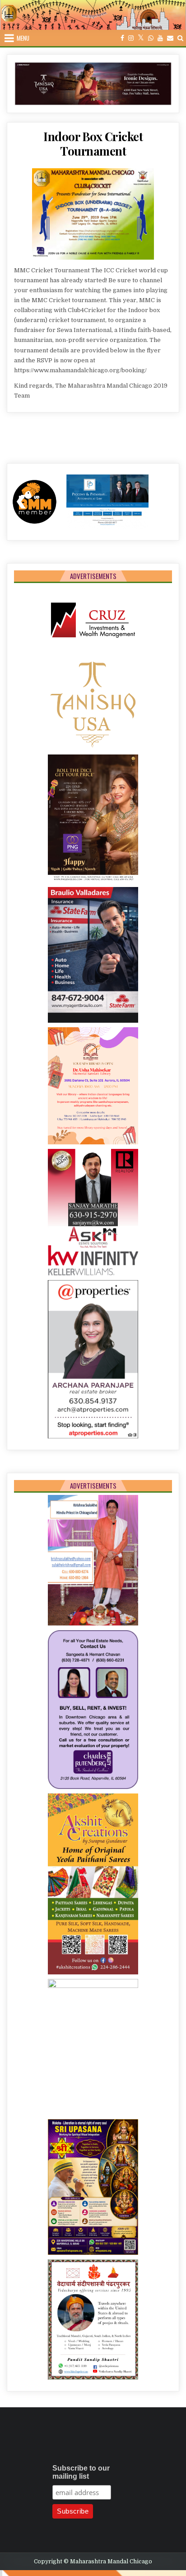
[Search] (180, 38)
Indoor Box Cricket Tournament (93, 143)
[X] (141, 38)
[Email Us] (170, 38)
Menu (23, 38)
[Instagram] (131, 38)
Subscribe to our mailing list (81, 2472)
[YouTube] (160, 38)
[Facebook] (122, 38)
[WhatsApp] (151, 38)
